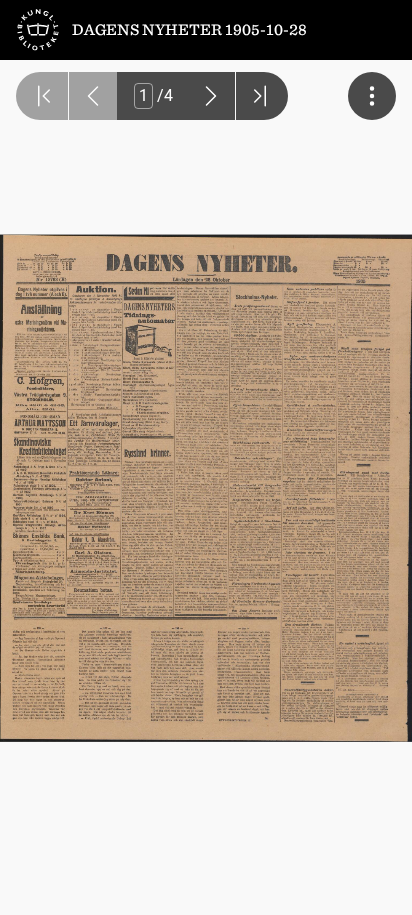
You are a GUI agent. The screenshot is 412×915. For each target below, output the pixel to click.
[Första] (42, 96)
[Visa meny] (372, 96)
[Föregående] (93, 96)
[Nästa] (211, 96)
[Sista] (262, 96)
